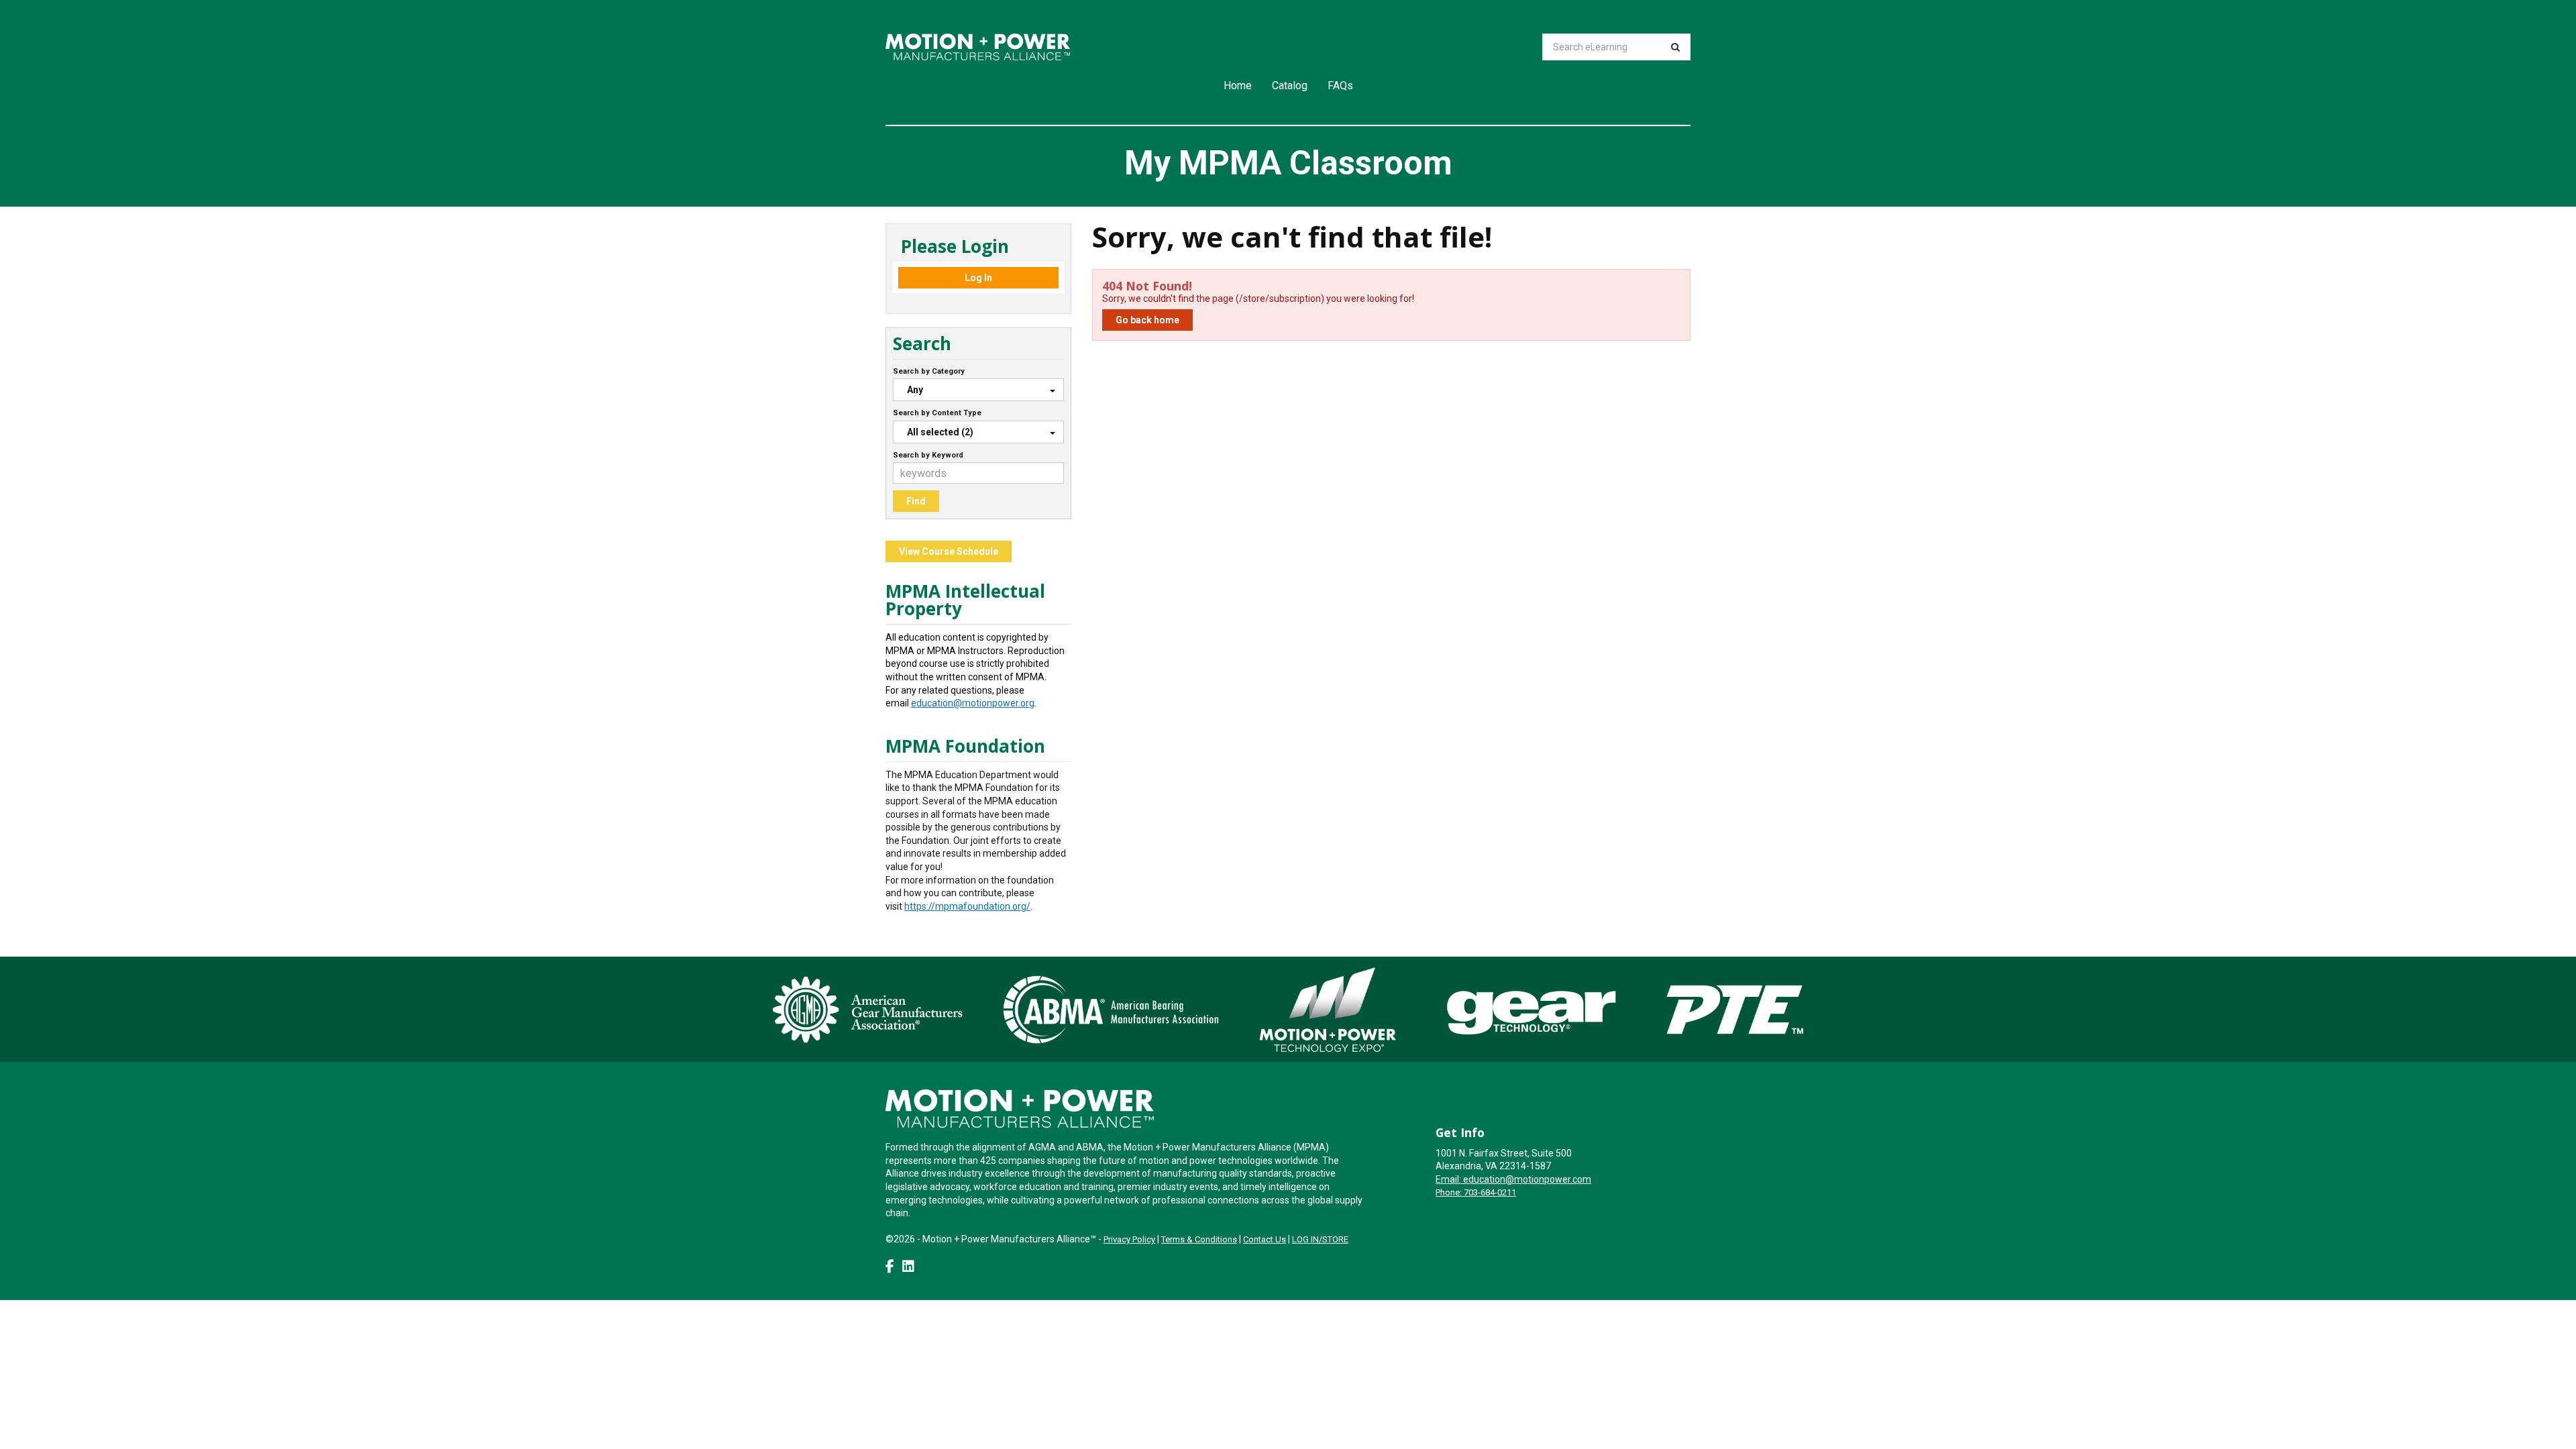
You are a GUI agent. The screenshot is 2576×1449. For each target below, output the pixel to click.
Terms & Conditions (1199, 1239)
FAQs (1340, 86)
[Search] (1675, 47)
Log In (978, 278)
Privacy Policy (1129, 1239)
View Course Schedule (949, 551)
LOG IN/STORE (1320, 1239)
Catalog (1290, 86)
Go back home (1147, 320)
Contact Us (1265, 1239)
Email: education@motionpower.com (1513, 1179)
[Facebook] (890, 1267)
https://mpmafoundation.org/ (967, 906)
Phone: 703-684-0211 (1476, 1192)
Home (1238, 86)
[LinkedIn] (908, 1267)
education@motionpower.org (973, 703)
